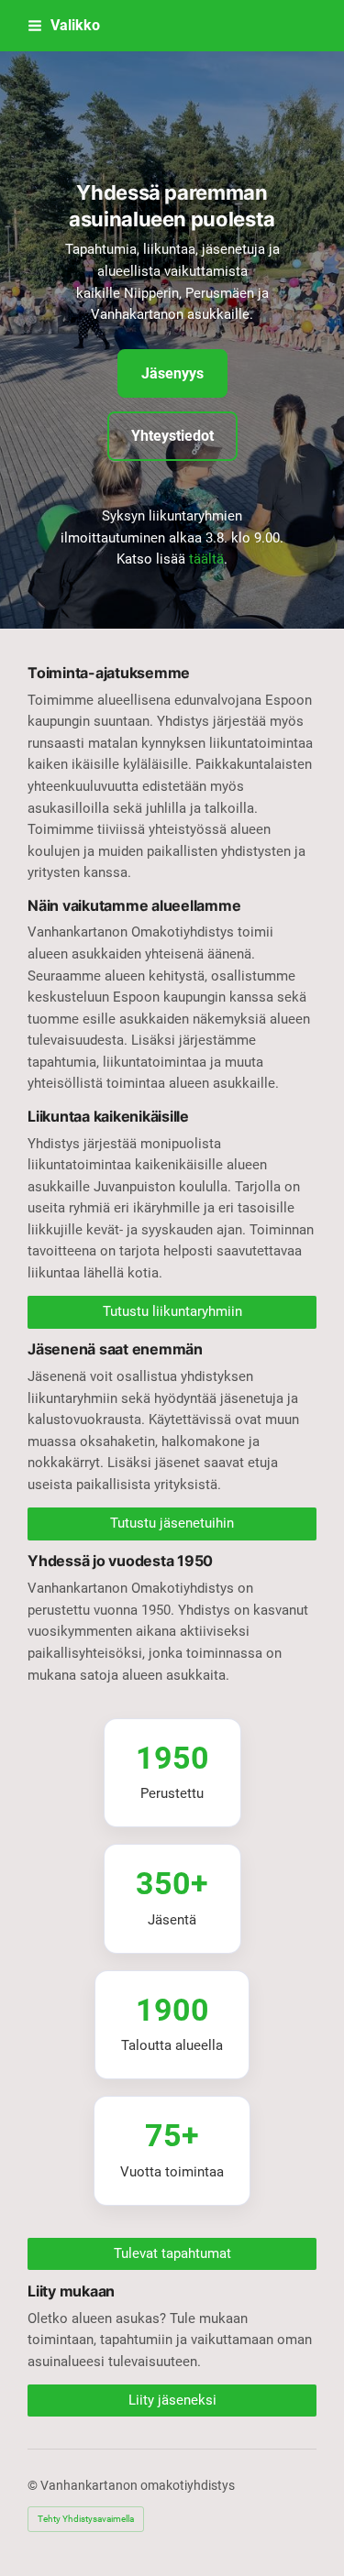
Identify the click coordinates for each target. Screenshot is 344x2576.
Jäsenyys (172, 373)
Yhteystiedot (172, 436)
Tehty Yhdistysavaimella (86, 2519)
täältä (206, 559)
